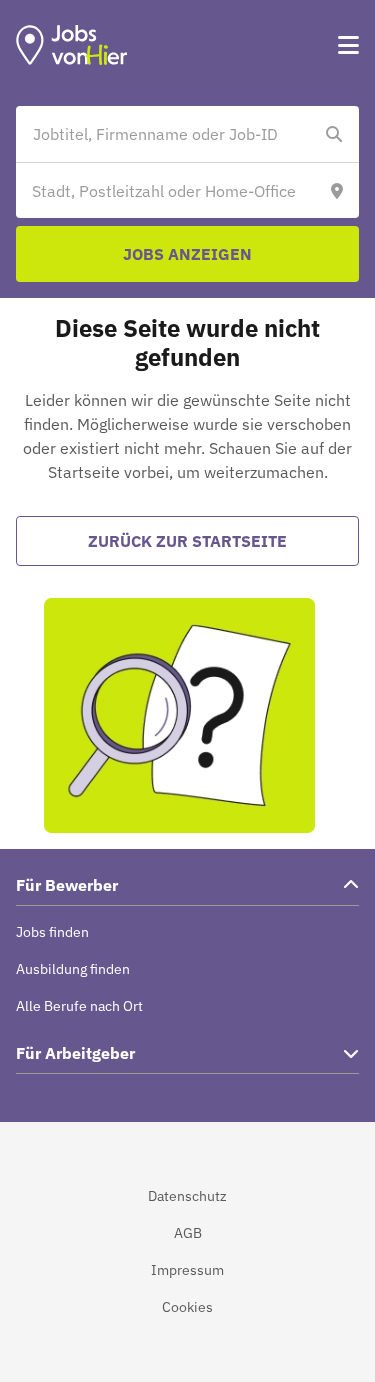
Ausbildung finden (73, 969)
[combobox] (167, 134)
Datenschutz (187, 1196)
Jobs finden (52, 932)
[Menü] (348, 45)
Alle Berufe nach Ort (79, 1006)
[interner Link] (72, 45)
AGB (188, 1233)
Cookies (187, 1307)
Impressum (187, 1270)
